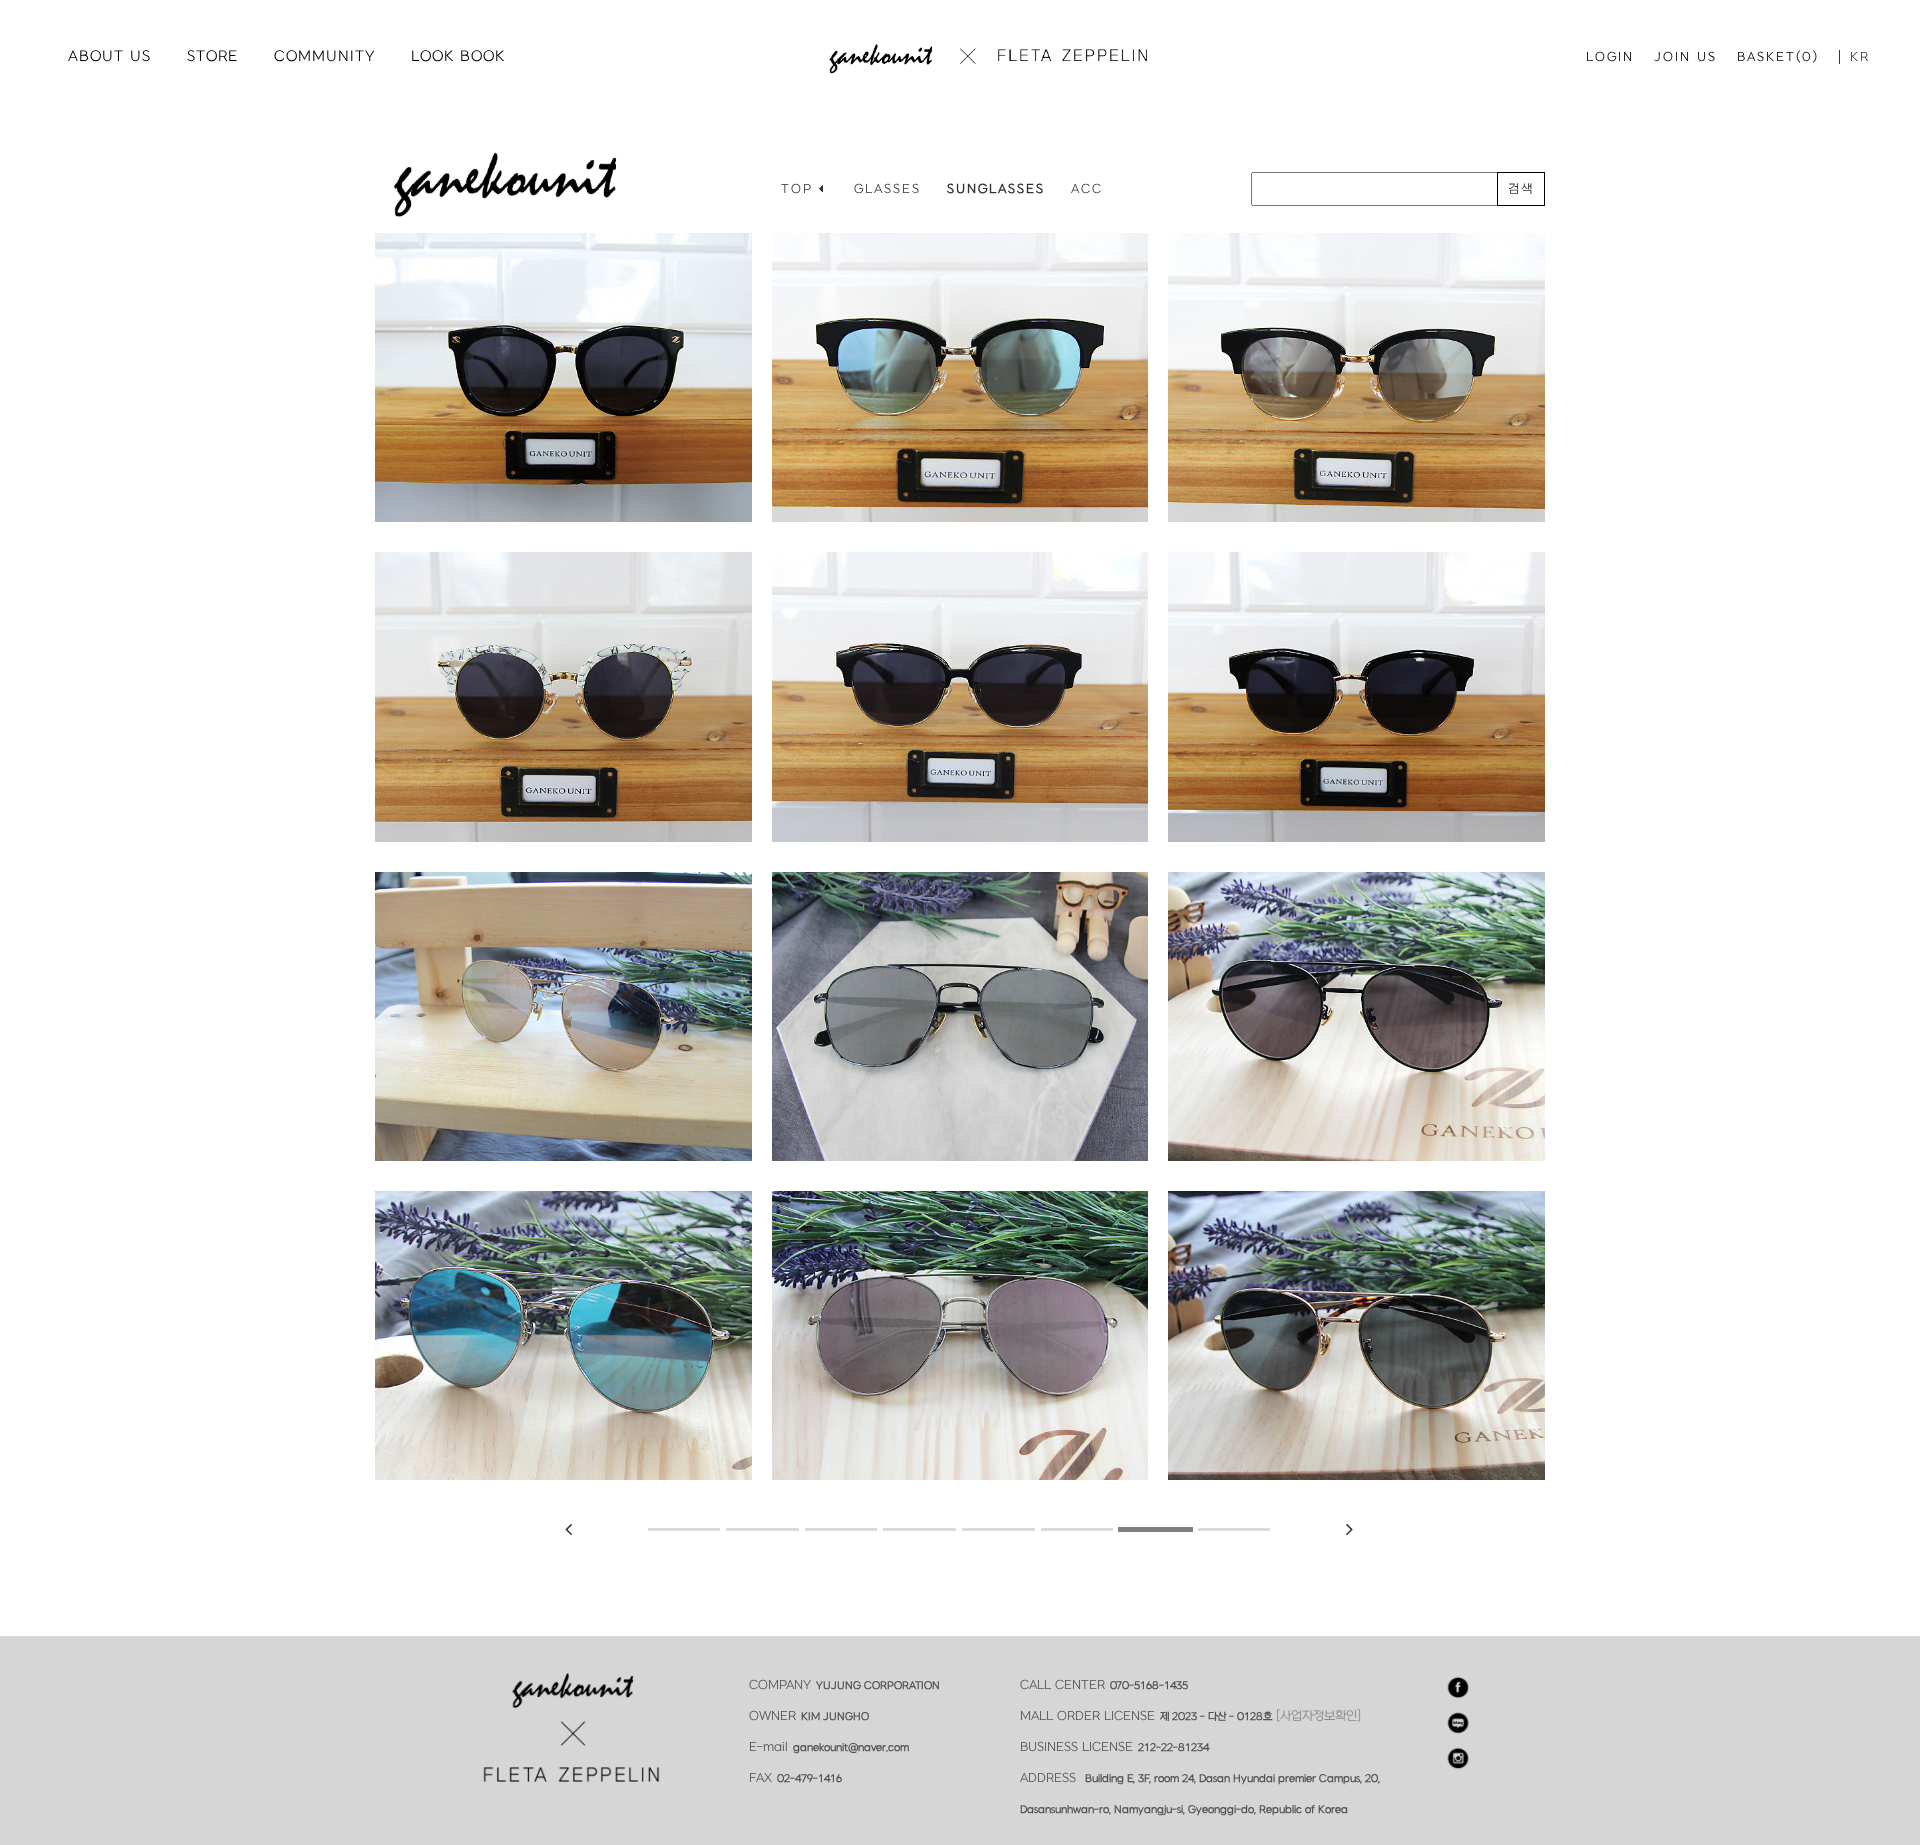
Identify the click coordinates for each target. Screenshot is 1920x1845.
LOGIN (1610, 57)
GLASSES (887, 189)
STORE (212, 56)
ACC (1087, 189)
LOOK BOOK (458, 56)
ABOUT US (109, 56)
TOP (800, 189)
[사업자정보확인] (1318, 1716)
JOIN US (1685, 57)
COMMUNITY (324, 56)
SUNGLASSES (996, 189)
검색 (1521, 189)
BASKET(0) (1778, 57)
